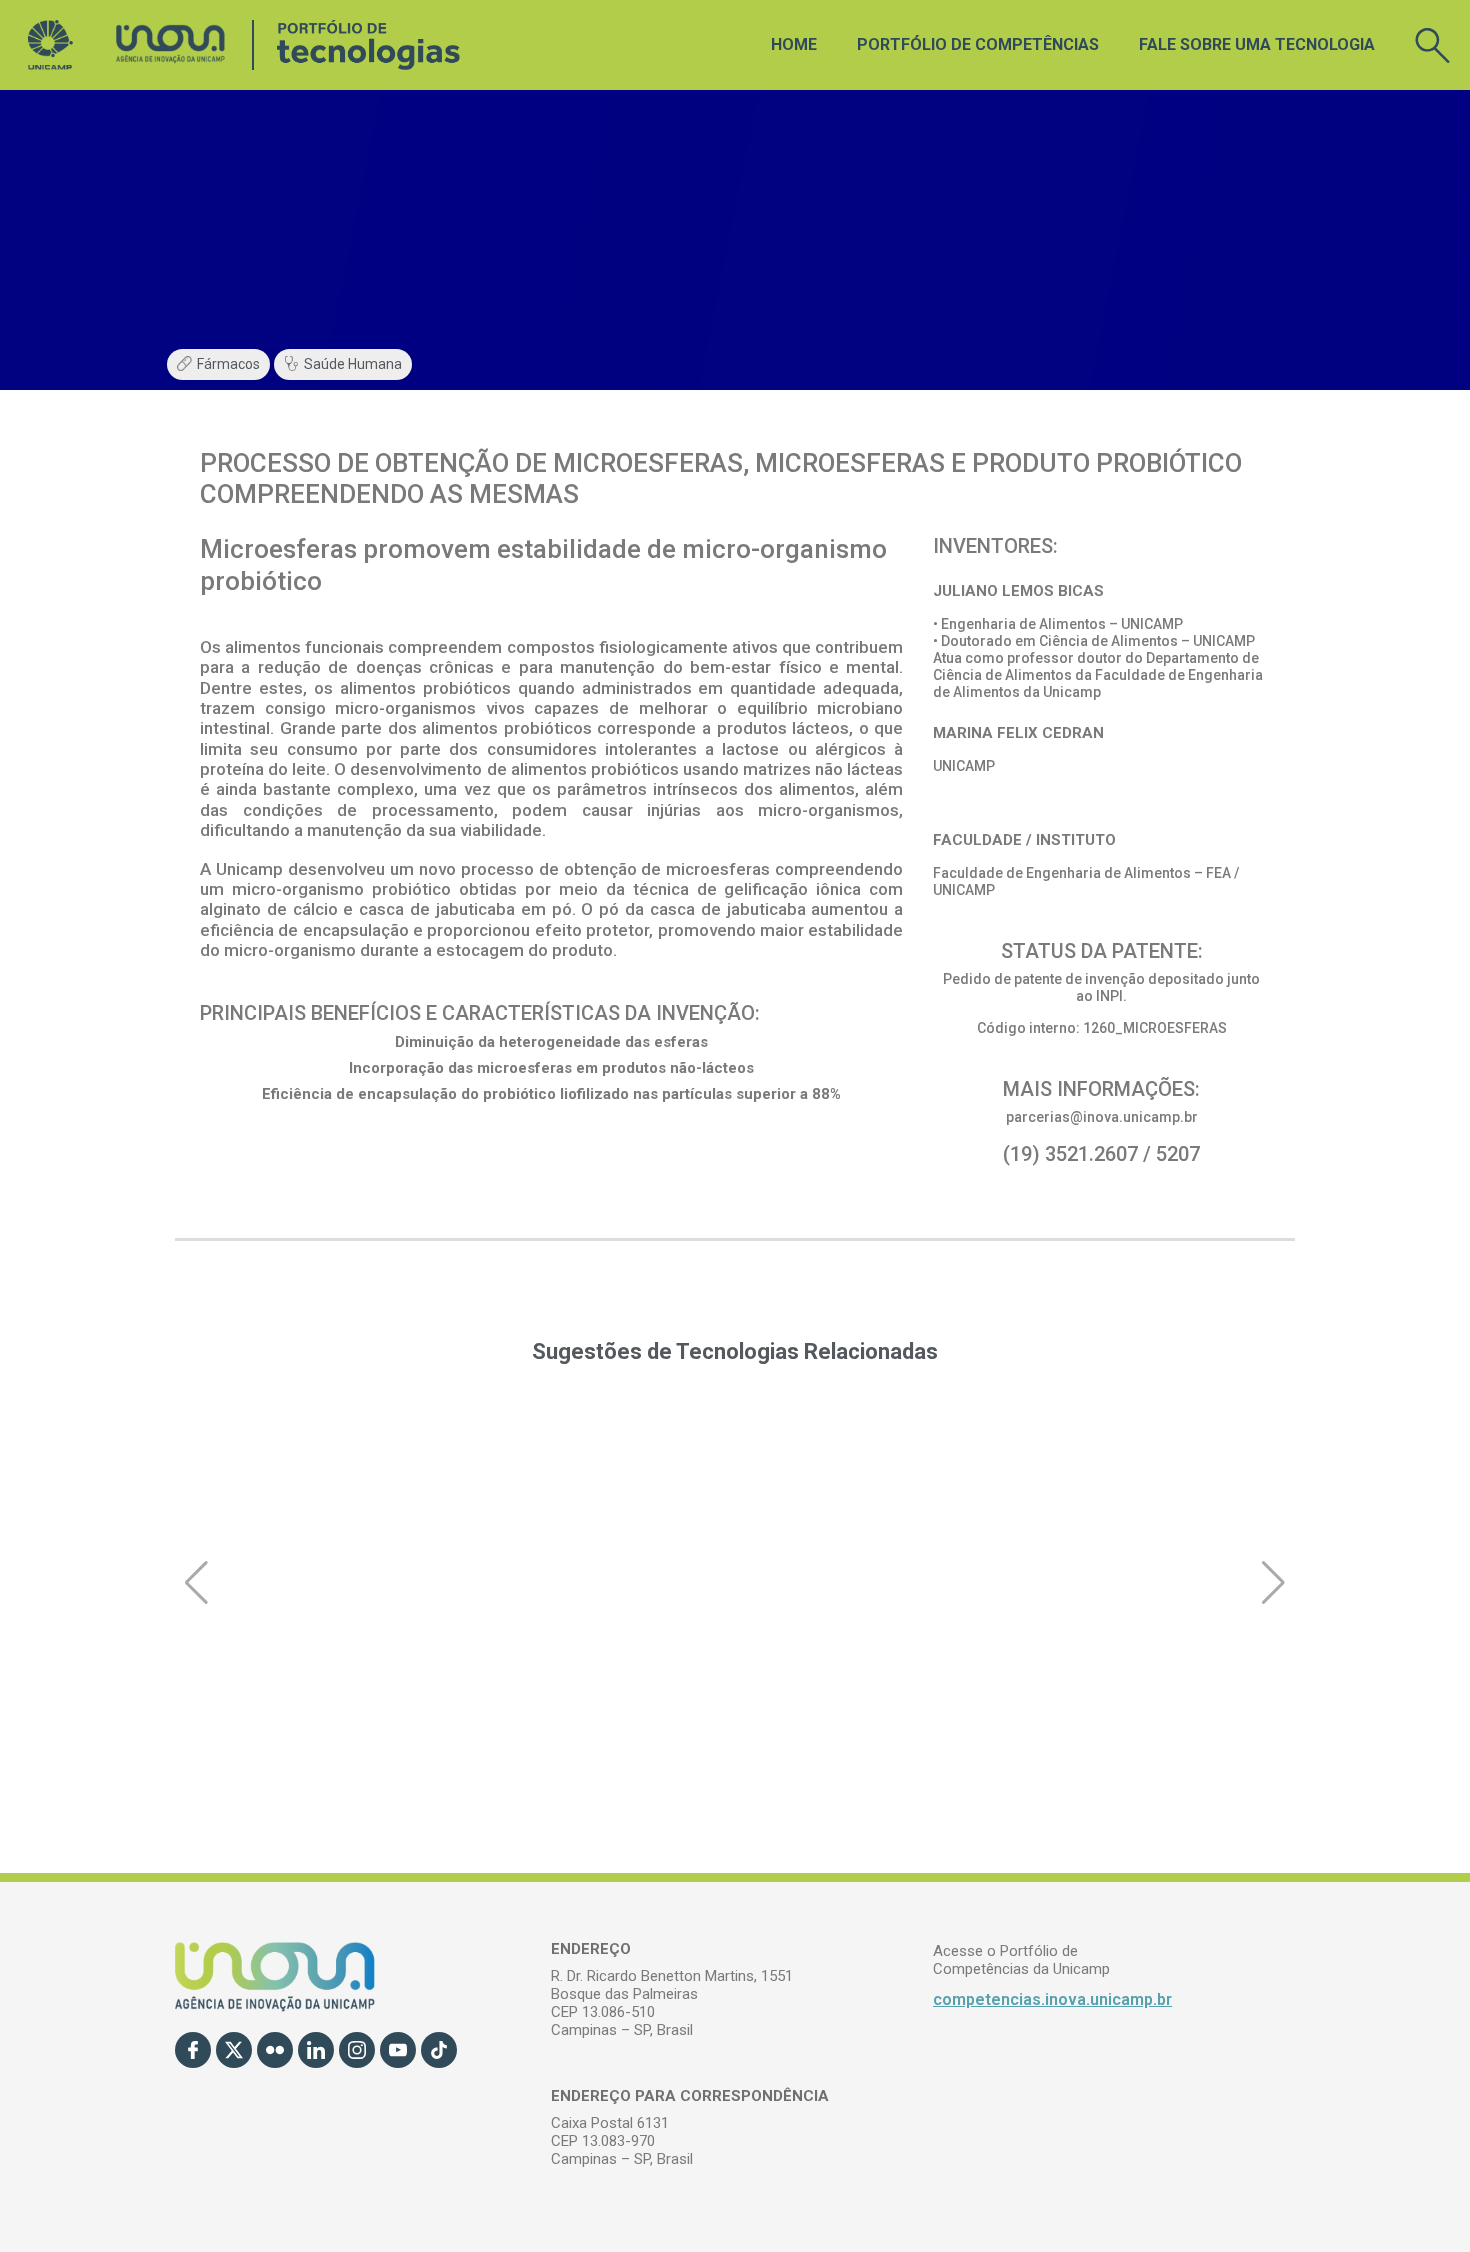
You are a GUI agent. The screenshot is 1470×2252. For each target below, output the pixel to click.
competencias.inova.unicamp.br (1052, 1999)
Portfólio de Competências (978, 44)
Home (794, 44)
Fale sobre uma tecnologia (1257, 44)
